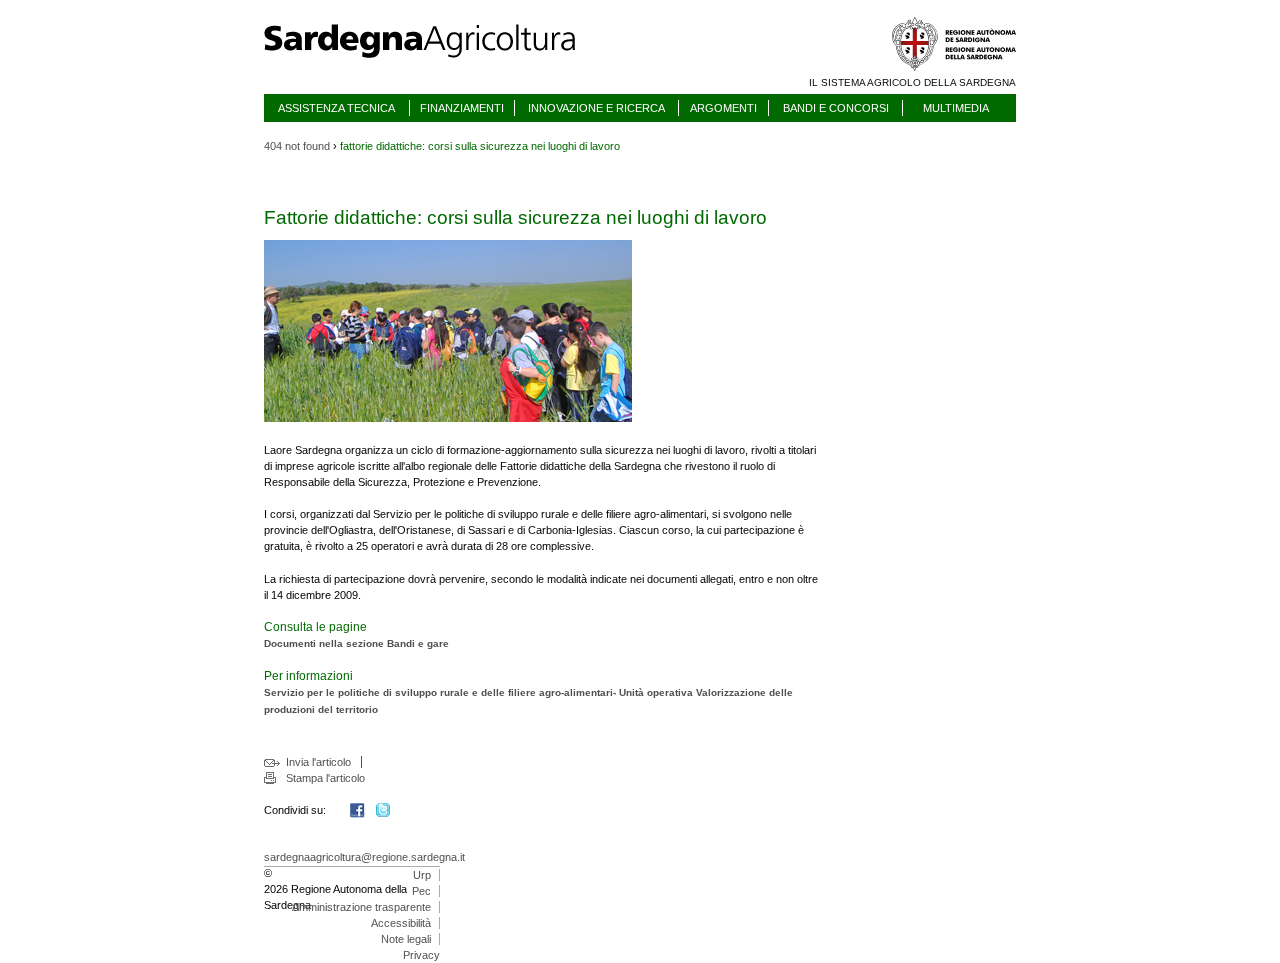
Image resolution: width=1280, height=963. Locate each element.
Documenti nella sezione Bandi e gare (356, 643)
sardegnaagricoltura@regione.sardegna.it (364, 857)
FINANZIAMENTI (462, 108)
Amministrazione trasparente (361, 907)
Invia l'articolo (318, 762)
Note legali (406, 939)
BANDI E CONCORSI (836, 108)
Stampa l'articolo (325, 778)
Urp (422, 875)
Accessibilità (401, 923)
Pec (421, 891)
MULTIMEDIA (956, 108)
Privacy (421, 955)
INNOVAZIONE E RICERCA (596, 108)
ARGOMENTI (723, 108)
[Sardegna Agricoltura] (439, 65)
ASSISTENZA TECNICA (336, 108)
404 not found (297, 146)
